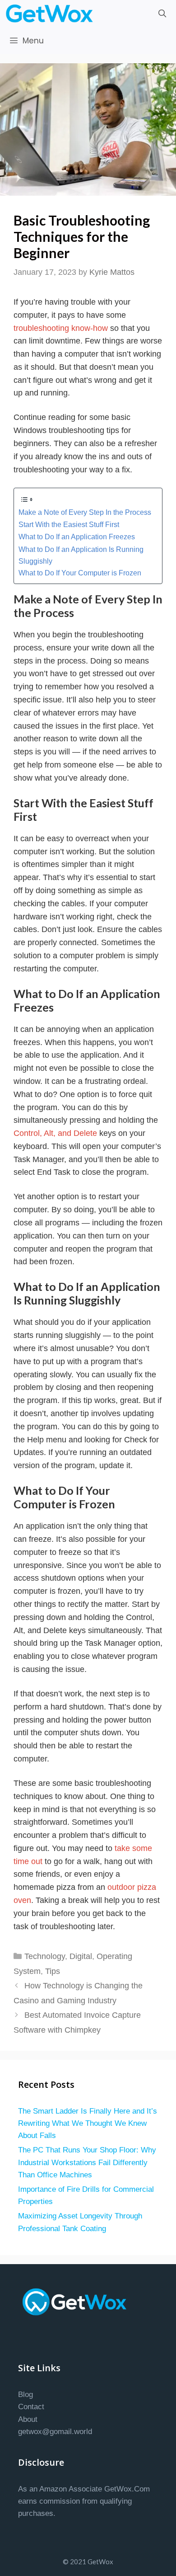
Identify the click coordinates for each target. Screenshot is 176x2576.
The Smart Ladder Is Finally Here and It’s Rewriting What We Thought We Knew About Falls (88, 2123)
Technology (45, 1956)
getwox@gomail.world (55, 2432)
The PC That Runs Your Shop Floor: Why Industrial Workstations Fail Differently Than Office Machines (87, 2162)
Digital (81, 1956)
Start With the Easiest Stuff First (69, 524)
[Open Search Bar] (162, 14)
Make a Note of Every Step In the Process (85, 512)
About (28, 2419)
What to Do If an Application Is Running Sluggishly (81, 555)
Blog (25, 2395)
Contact (31, 2407)
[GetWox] (52, 14)
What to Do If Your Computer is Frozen (80, 573)
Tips (53, 1971)
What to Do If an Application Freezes (77, 537)
